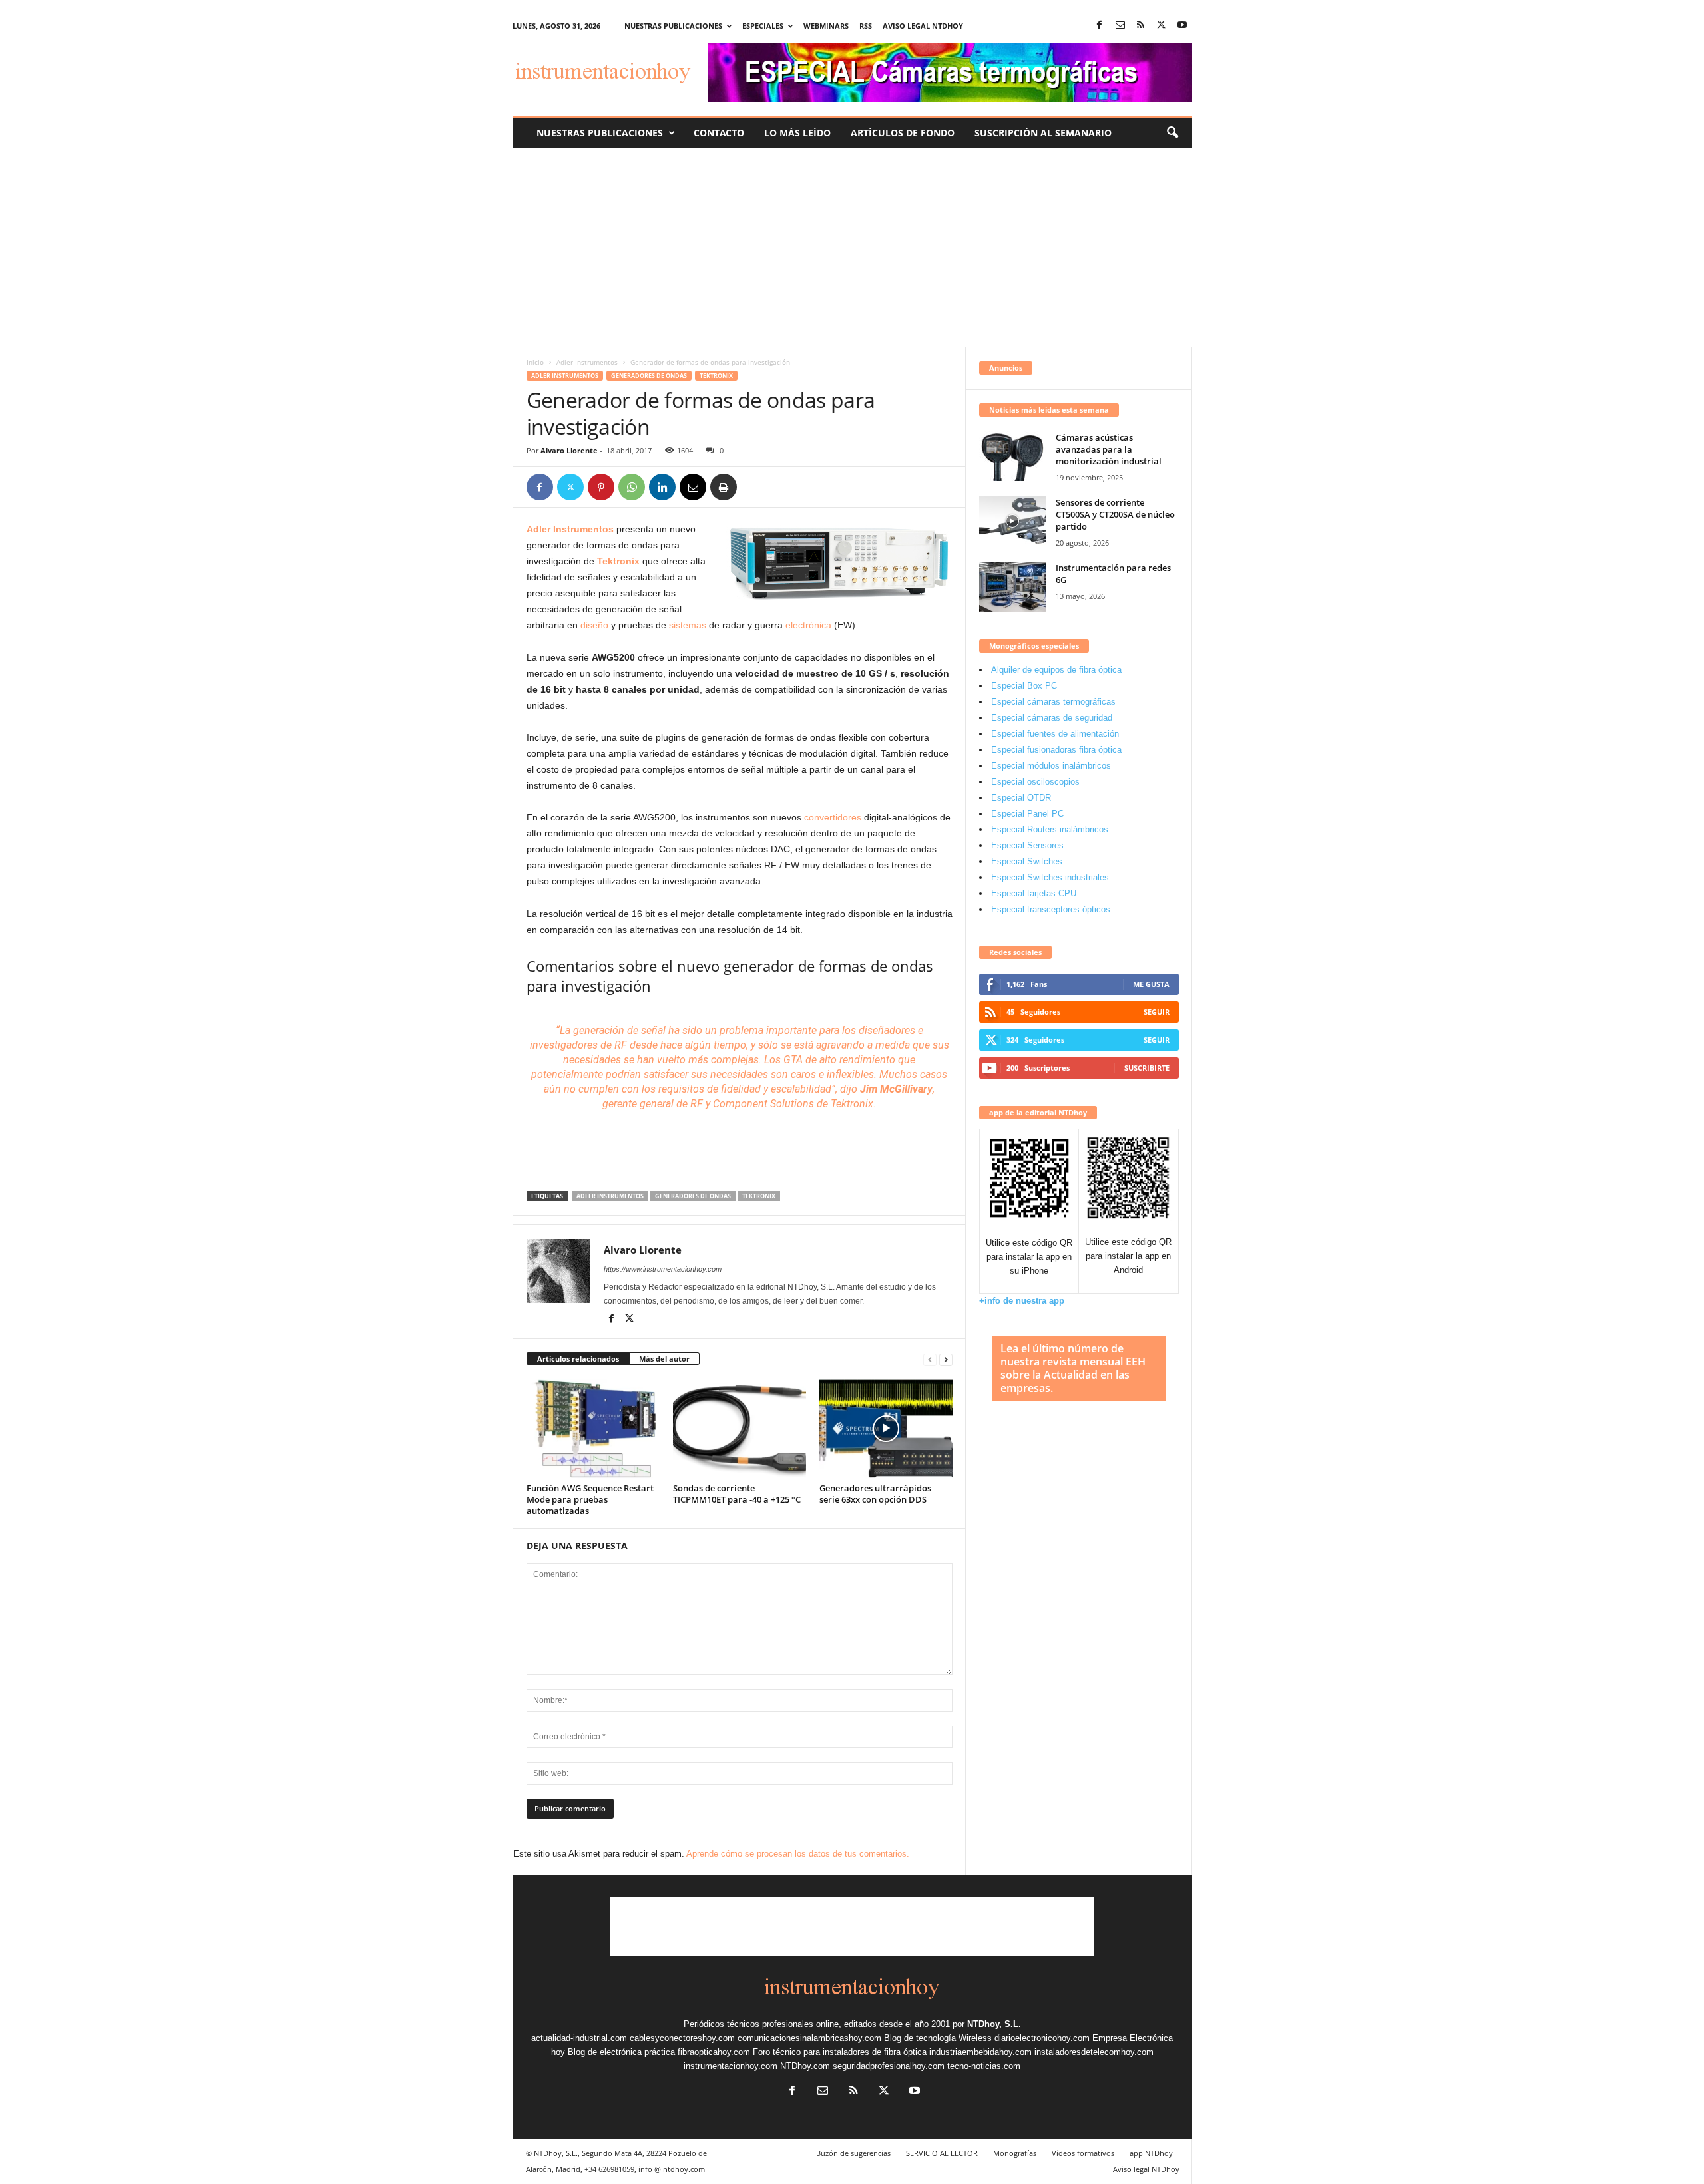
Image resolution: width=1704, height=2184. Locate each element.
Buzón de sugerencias (853, 2153)
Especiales (763, 26)
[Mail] (1120, 26)
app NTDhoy (1151, 2153)
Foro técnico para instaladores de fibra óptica (840, 2052)
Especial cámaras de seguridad (1052, 718)
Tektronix (716, 376)
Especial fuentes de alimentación (1055, 734)
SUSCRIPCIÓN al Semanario (1043, 133)
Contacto (719, 133)
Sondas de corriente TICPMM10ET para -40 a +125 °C (737, 1494)
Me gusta (1151, 984)
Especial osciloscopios (1035, 782)
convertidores (833, 817)
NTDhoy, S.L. (994, 2024)
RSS (866, 26)
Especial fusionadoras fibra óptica (1056, 750)
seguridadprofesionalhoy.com (889, 2066)
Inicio (535, 362)
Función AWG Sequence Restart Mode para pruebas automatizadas (590, 1499)
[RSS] (1141, 26)
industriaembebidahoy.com (980, 2052)
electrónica (808, 625)
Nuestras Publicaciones (600, 133)
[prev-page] (930, 1359)
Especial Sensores (1027, 845)
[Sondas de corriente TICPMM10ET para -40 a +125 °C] (740, 1429)
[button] (1172, 133)
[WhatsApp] (632, 487)
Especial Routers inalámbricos (1050, 829)
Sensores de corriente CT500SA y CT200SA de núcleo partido (1115, 514)
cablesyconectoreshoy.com (682, 2038)
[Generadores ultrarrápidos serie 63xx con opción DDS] (886, 1429)
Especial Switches (1027, 861)
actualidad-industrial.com (579, 2038)
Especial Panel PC (1027, 814)
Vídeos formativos (1083, 2153)
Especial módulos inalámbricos (1051, 766)
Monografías (1015, 2153)
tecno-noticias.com (984, 2066)
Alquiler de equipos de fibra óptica (1056, 670)
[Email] (693, 487)
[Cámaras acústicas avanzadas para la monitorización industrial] (1012, 456)
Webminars (826, 26)
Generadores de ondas (649, 376)
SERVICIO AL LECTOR (942, 2153)
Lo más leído (797, 133)
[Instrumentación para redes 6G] (1012, 587)
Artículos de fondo (903, 133)
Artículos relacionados (578, 1359)
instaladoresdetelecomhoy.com (1094, 2052)
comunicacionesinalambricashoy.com (809, 2038)
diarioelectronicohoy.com (1042, 2038)
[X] (1162, 26)
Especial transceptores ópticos (1051, 909)
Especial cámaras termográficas (1053, 702)
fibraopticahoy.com (714, 2052)
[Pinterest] (601, 487)
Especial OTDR (1021, 798)
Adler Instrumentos (587, 362)
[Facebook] (1100, 26)
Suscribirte (1147, 1068)
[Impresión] (724, 487)
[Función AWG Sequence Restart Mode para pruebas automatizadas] (593, 1429)
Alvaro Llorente (569, 450)
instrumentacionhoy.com (731, 2066)
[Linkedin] (662, 487)
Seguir (1157, 1012)
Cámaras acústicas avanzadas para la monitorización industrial (1109, 449)
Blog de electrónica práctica (621, 2052)
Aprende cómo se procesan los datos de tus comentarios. (798, 1854)
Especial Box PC (1024, 686)
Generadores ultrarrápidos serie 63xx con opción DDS (875, 1494)
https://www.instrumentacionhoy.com (663, 1269)
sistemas (688, 625)
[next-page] (946, 1359)
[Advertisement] (852, 248)
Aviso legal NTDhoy (923, 26)
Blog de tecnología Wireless (938, 2038)
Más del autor (664, 1359)
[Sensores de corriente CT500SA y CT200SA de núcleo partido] (1012, 521)
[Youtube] (1182, 26)
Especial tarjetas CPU (1034, 893)
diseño (594, 625)
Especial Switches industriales (1050, 877)
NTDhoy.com (805, 2066)
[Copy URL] (754, 487)
